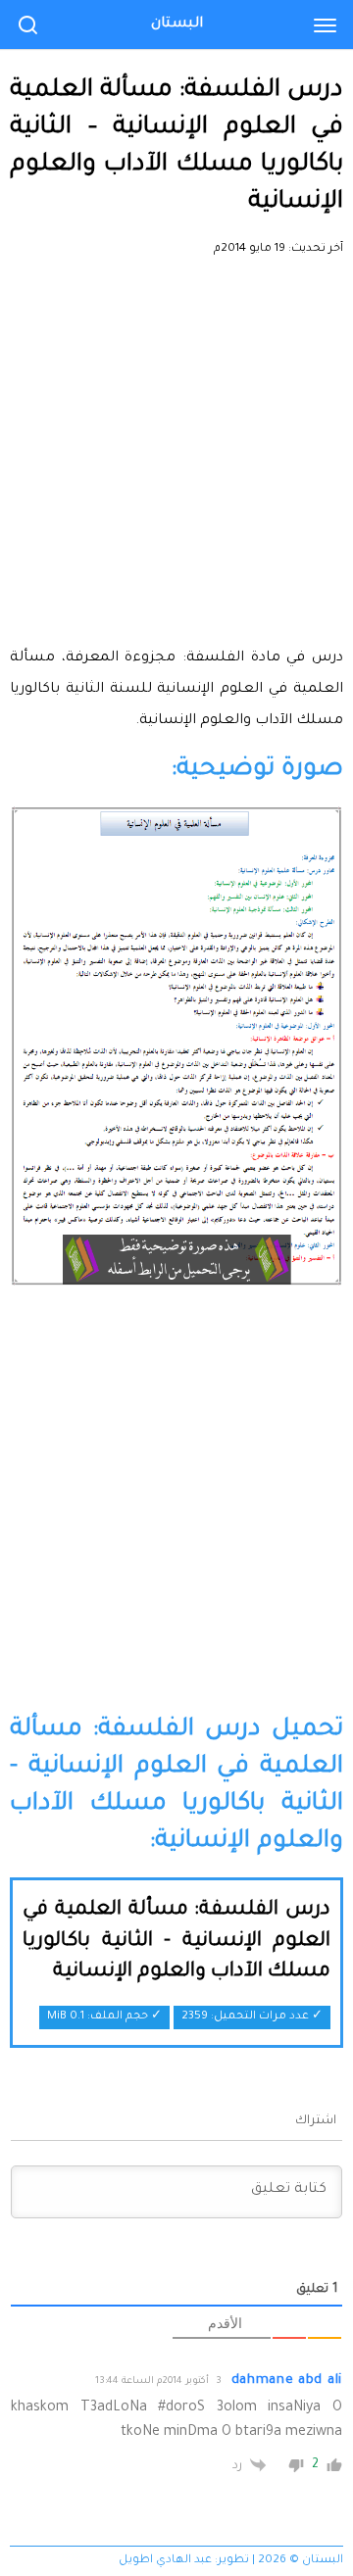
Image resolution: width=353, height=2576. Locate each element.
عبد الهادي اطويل (165, 2561)
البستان (177, 24)
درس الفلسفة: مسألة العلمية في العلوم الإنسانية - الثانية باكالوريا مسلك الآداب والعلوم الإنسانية (176, 1942)
